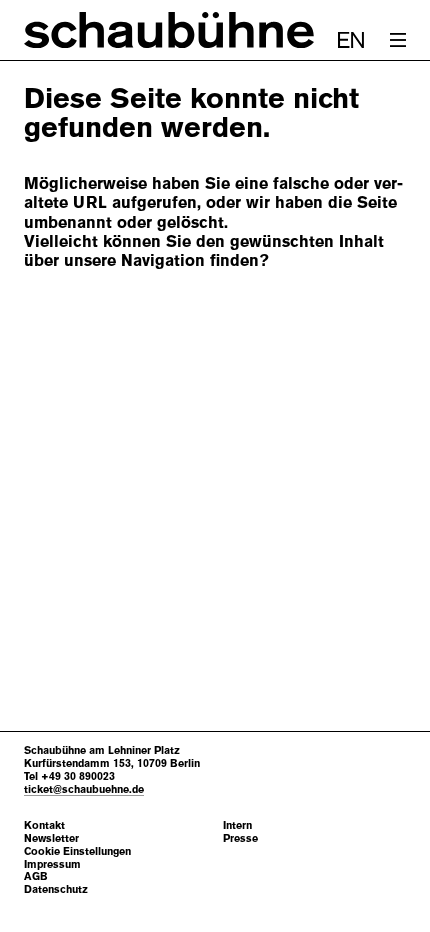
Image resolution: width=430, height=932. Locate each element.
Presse (240, 838)
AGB (36, 876)
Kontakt (44, 825)
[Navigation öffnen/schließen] (398, 40)
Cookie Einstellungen (77, 851)
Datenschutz (56, 889)
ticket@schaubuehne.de (84, 789)
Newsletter (51, 838)
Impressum (52, 864)
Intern (237, 825)
